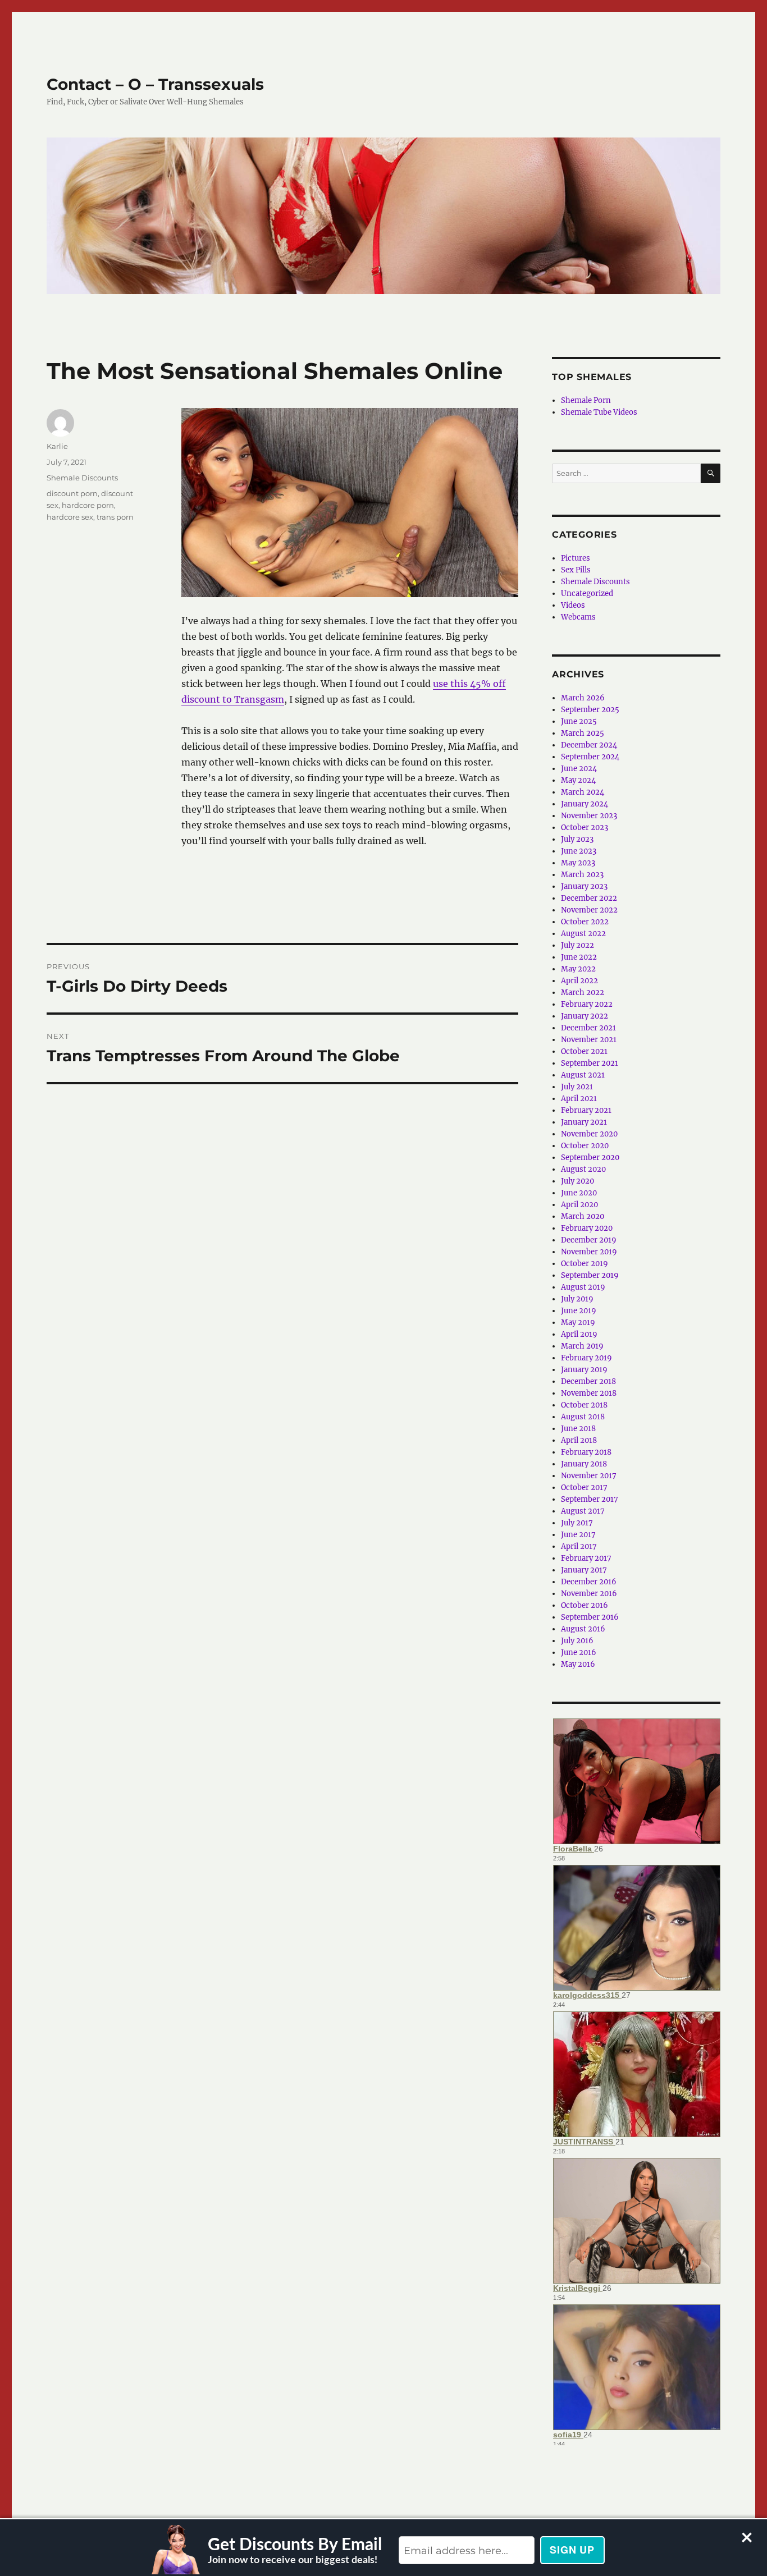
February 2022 (587, 1004)
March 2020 (583, 1216)
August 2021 (583, 1075)
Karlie (57, 446)
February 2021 (586, 1110)
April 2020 (579, 1205)
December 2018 (588, 1381)
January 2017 (584, 1570)
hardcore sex (70, 517)
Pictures (576, 558)
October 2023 (585, 828)
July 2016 (577, 1641)
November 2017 (589, 1476)
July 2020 (577, 1181)
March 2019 (582, 1346)
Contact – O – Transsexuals (155, 84)
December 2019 (589, 1240)
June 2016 (579, 1653)
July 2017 (577, 1523)
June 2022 (579, 957)
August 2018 (583, 1417)
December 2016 (589, 1582)
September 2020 (590, 1158)
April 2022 (579, 981)
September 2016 (590, 1617)
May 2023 (578, 863)
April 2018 (579, 1440)
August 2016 (583, 1629)
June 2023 (579, 851)
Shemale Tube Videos (599, 412)
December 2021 (588, 1028)
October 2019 (585, 1264)
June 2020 (579, 1193)
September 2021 (590, 1063)
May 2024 (578, 780)
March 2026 (583, 698)
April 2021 (579, 1099)
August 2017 (583, 1511)
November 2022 (589, 910)
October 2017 (584, 1488)
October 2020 (585, 1146)
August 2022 (583, 934)
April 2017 (579, 1546)
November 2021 (589, 1040)
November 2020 (589, 1134)
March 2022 (583, 993)
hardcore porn (88, 505)
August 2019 (583, 1287)
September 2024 (590, 757)
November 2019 (589, 1252)
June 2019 (579, 1311)
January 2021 (584, 1122)
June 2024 (579, 769)
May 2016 (578, 1664)
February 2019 (586, 1358)
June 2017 (578, 1535)
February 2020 (587, 1228)
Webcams (578, 617)
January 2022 (585, 1016)
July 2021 (577, 1087)
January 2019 (584, 1370)
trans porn (115, 517)
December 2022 (589, 898)
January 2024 (585, 804)
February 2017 (586, 1558)
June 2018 (578, 1429)
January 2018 (584, 1464)
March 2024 (583, 792)
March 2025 (583, 733)
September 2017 (590, 1499)
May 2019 (578, 1323)
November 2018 (589, 1393)
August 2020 (583, 1169)
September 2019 (590, 1275)
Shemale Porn (586, 400)
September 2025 (590, 710)
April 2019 (579, 1334)
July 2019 (577, 1299)
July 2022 (577, 945)
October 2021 (584, 1051)
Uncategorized (587, 593)
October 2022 (585, 922)
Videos (573, 605)
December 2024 (589, 745)
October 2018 (584, 1405)
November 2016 (589, 1594)
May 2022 (578, 969)
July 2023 (577, 839)
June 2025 (579, 721)
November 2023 (589, 816)
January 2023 (584, 886)
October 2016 (585, 1605)
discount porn (72, 493)
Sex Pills (576, 570)
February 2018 (586, 1452)
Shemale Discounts (82, 478)
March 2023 (582, 875)
